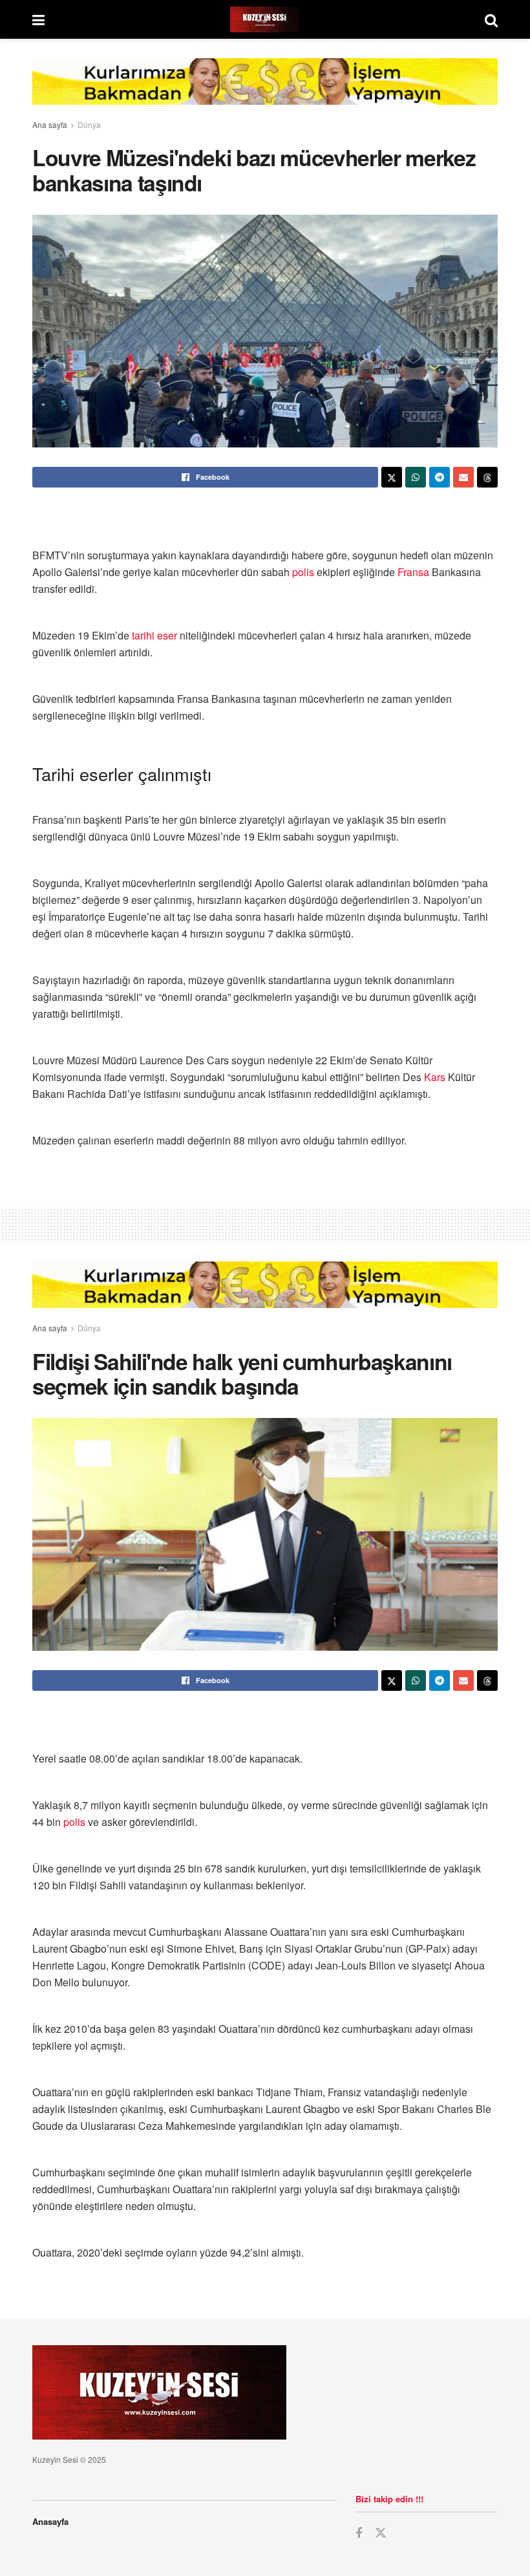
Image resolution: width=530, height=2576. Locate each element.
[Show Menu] (38, 19)
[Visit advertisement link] (265, 91)
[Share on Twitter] (392, 477)
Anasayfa (50, 2521)
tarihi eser (154, 635)
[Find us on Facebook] (359, 2533)
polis (303, 572)
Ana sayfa (50, 124)
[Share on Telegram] (440, 477)
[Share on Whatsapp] (416, 477)
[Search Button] (491, 19)
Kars (435, 1077)
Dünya (89, 124)
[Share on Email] (463, 477)
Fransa (413, 572)
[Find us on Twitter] (381, 2533)
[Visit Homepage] (265, 19)
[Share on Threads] (487, 477)
